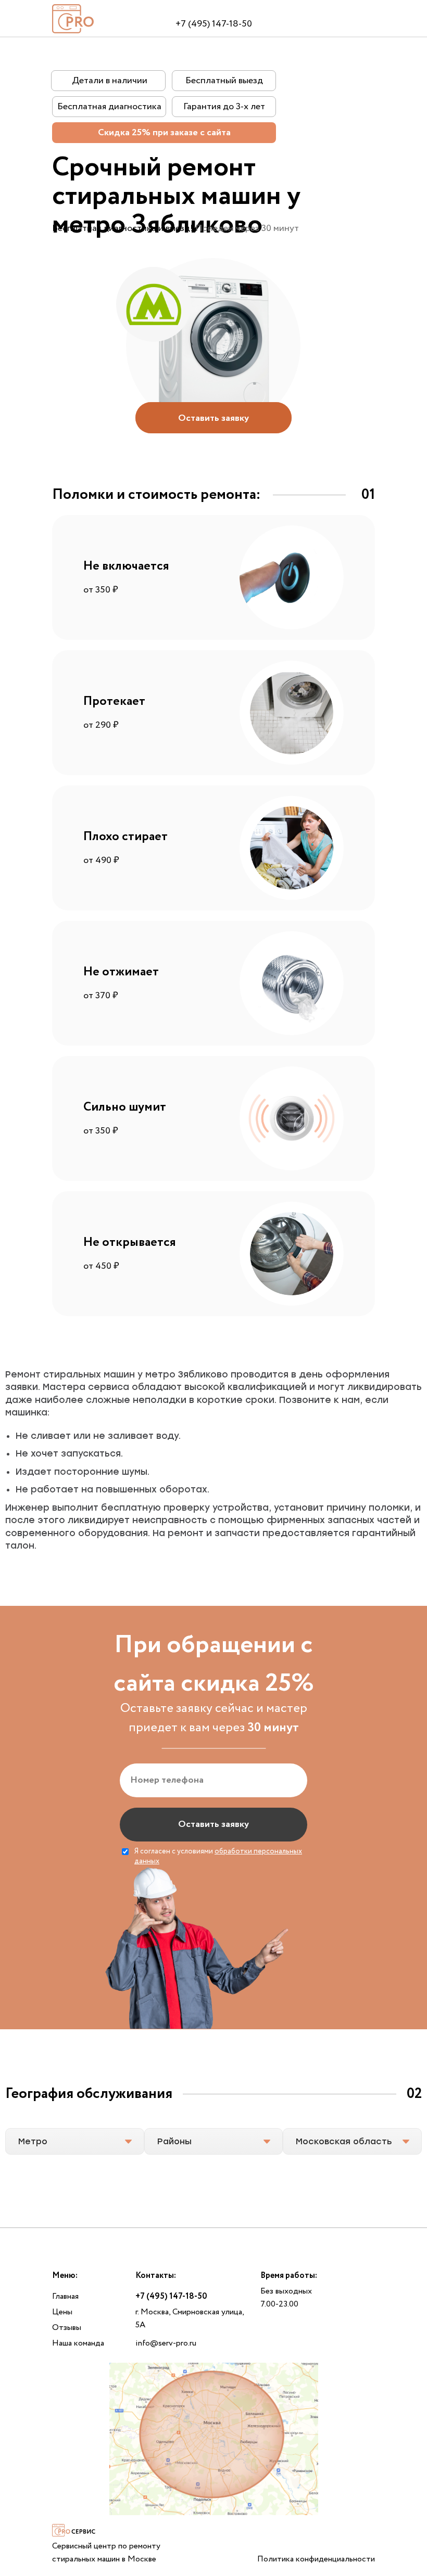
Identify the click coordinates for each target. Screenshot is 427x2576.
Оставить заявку (213, 1824)
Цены (62, 2312)
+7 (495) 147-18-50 (214, 24)
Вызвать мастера (214, 11)
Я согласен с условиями (218, 1857)
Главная (65, 2296)
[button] (213, 418)
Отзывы (67, 2328)
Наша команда (78, 2343)
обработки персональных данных (218, 1857)
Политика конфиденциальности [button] (316, 2559)
